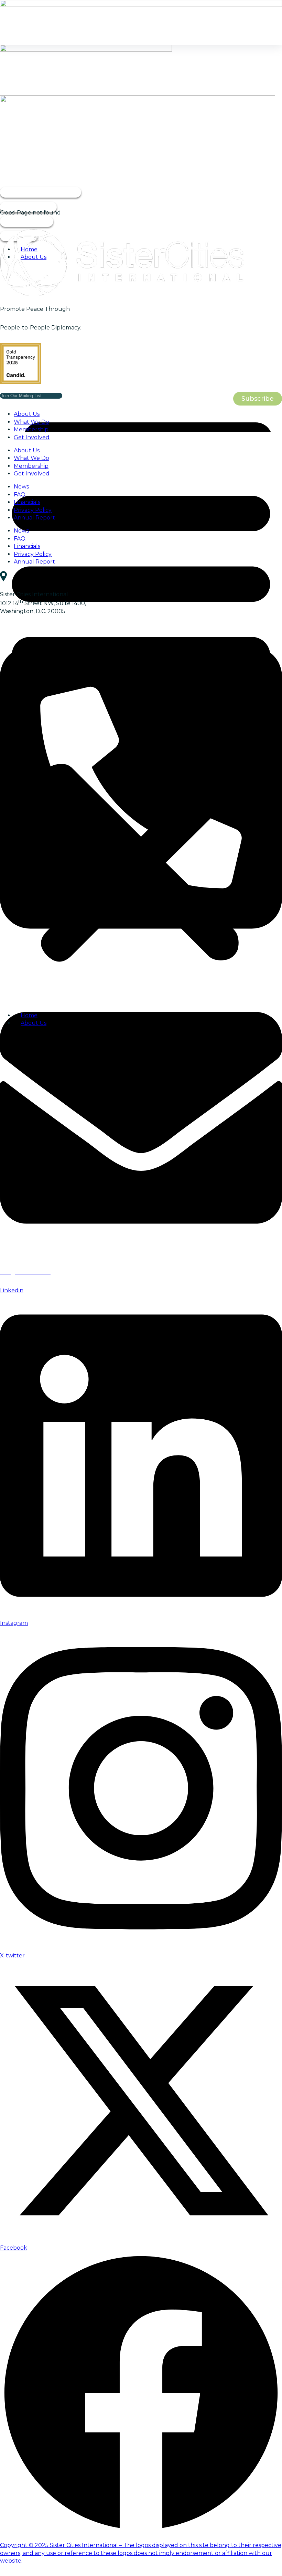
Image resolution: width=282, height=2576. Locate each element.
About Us (27, 414)
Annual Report (34, 518)
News (21, 487)
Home (29, 249)
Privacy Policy (33, 510)
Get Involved (32, 437)
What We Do (31, 422)
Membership (31, 429)
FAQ (20, 495)
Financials (27, 502)
